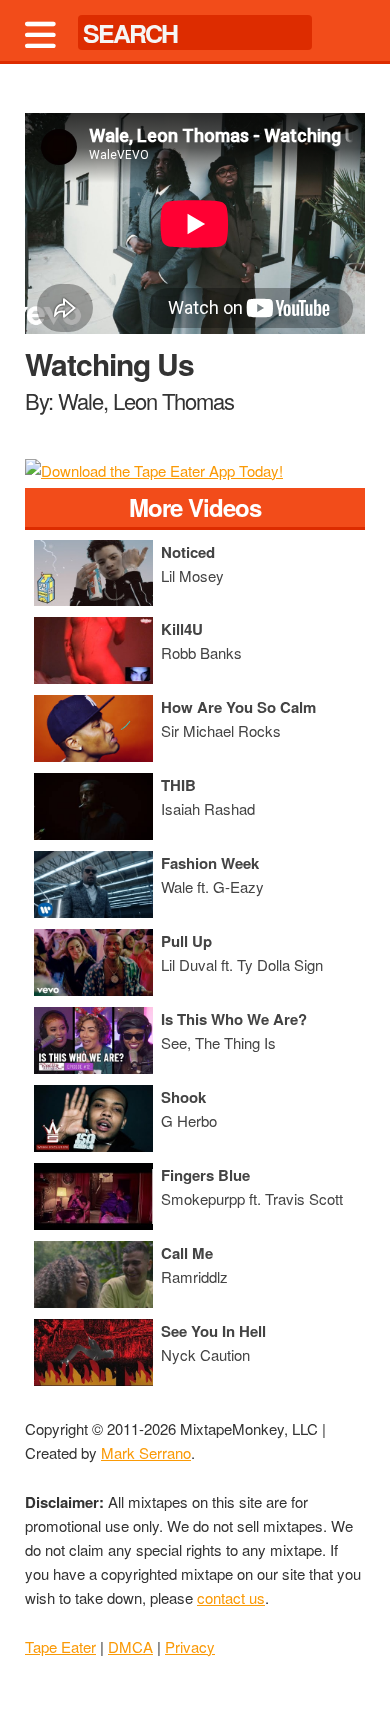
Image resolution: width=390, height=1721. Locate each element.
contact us (231, 1597)
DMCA (130, 1646)
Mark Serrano (146, 1452)
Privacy (190, 1646)
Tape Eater (60, 1646)
